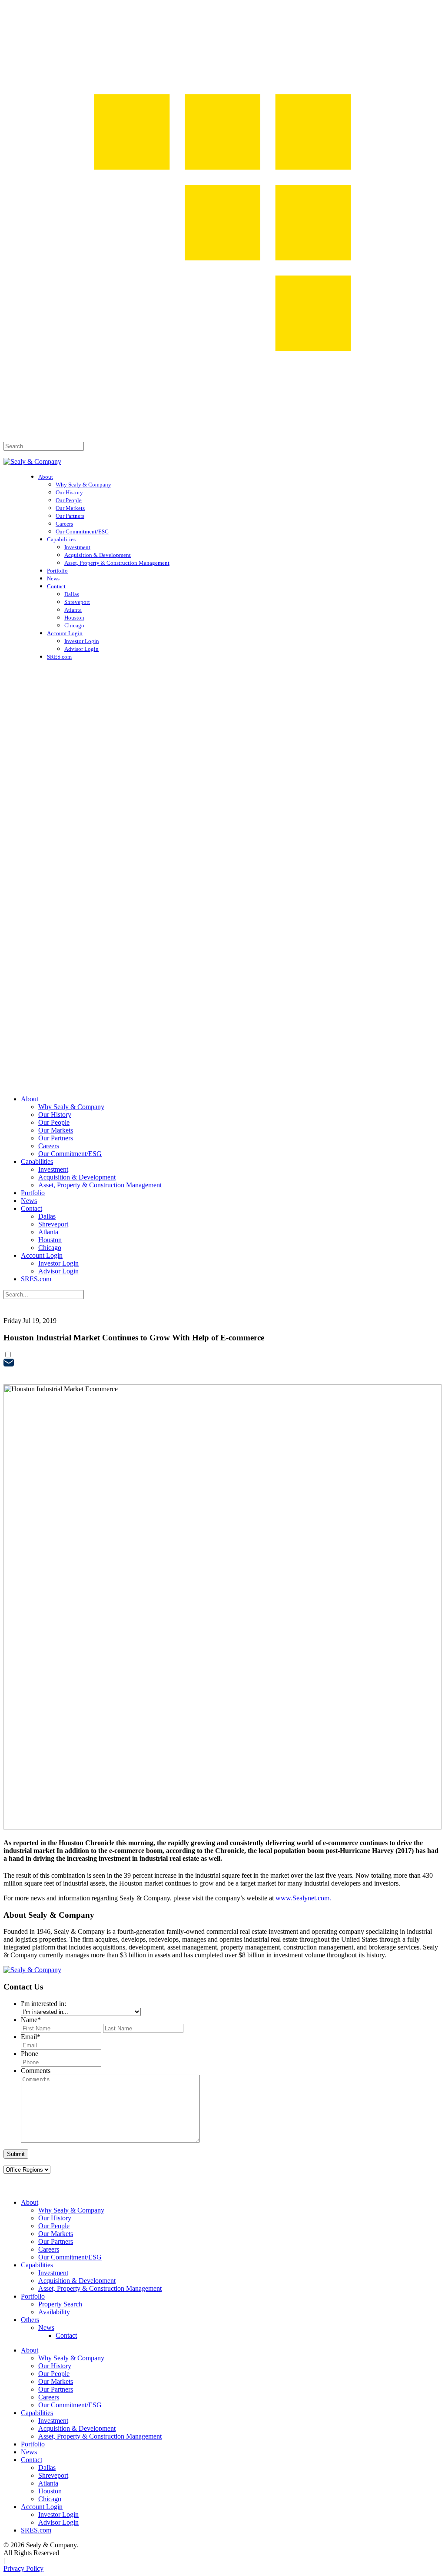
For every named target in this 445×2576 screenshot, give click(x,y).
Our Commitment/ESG (82, 532)
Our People (69, 500)
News (53, 578)
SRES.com (59, 657)
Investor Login (82, 641)
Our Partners (70, 516)
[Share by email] (9, 1364)
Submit (16, 2154)
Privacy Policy (23, 2568)
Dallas (72, 594)
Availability (54, 2312)
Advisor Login (81, 649)
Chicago (74, 625)
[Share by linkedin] (9, 1375)
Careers (64, 524)
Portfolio (57, 571)
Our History (69, 492)
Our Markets (70, 508)
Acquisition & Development (98, 555)
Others (30, 2320)
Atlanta (73, 610)
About (46, 477)
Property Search (60, 2304)
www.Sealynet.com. (303, 1898)
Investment (77, 547)
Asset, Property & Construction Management (117, 563)
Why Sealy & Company (83, 485)
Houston (74, 618)
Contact (56, 586)
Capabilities (61, 539)
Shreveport (77, 602)
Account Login (65, 633)
